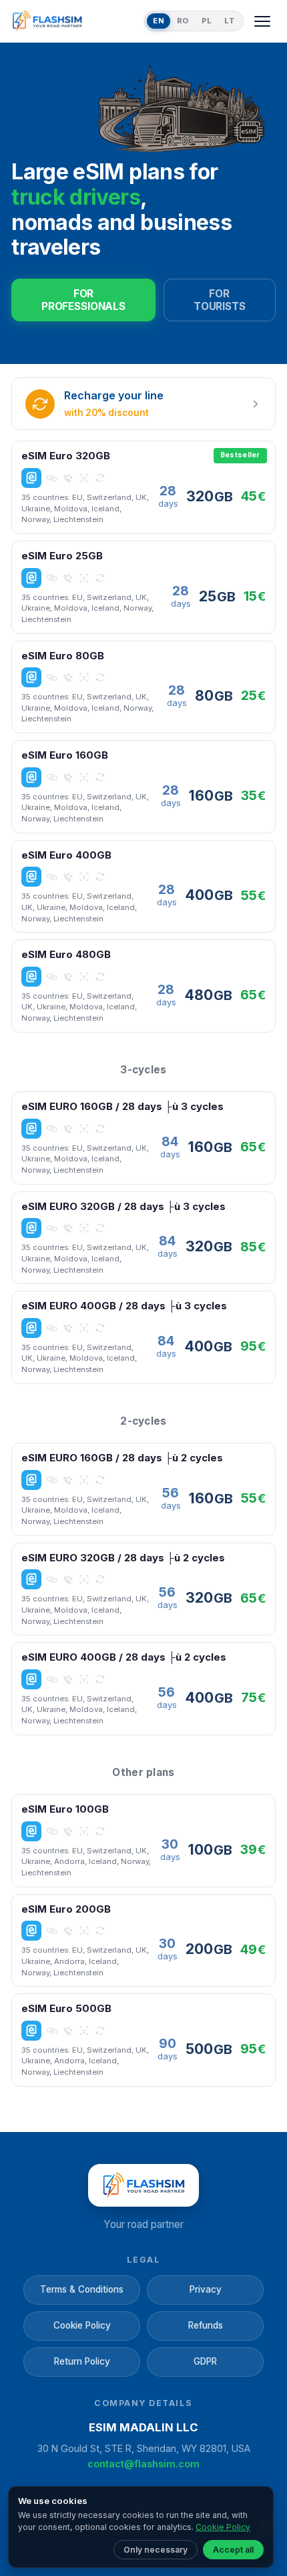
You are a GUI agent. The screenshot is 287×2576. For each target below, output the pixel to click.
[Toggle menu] (262, 21)
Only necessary (156, 2550)
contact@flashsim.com (143, 2464)
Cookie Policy (82, 2325)
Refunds (206, 2325)
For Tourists (220, 300)
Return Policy (82, 2361)
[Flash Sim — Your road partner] (75, 21)
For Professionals (83, 300)
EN (159, 21)
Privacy (206, 2289)
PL (207, 21)
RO (183, 21)
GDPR (205, 2361)
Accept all (233, 2550)
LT (230, 21)
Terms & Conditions (82, 2289)
